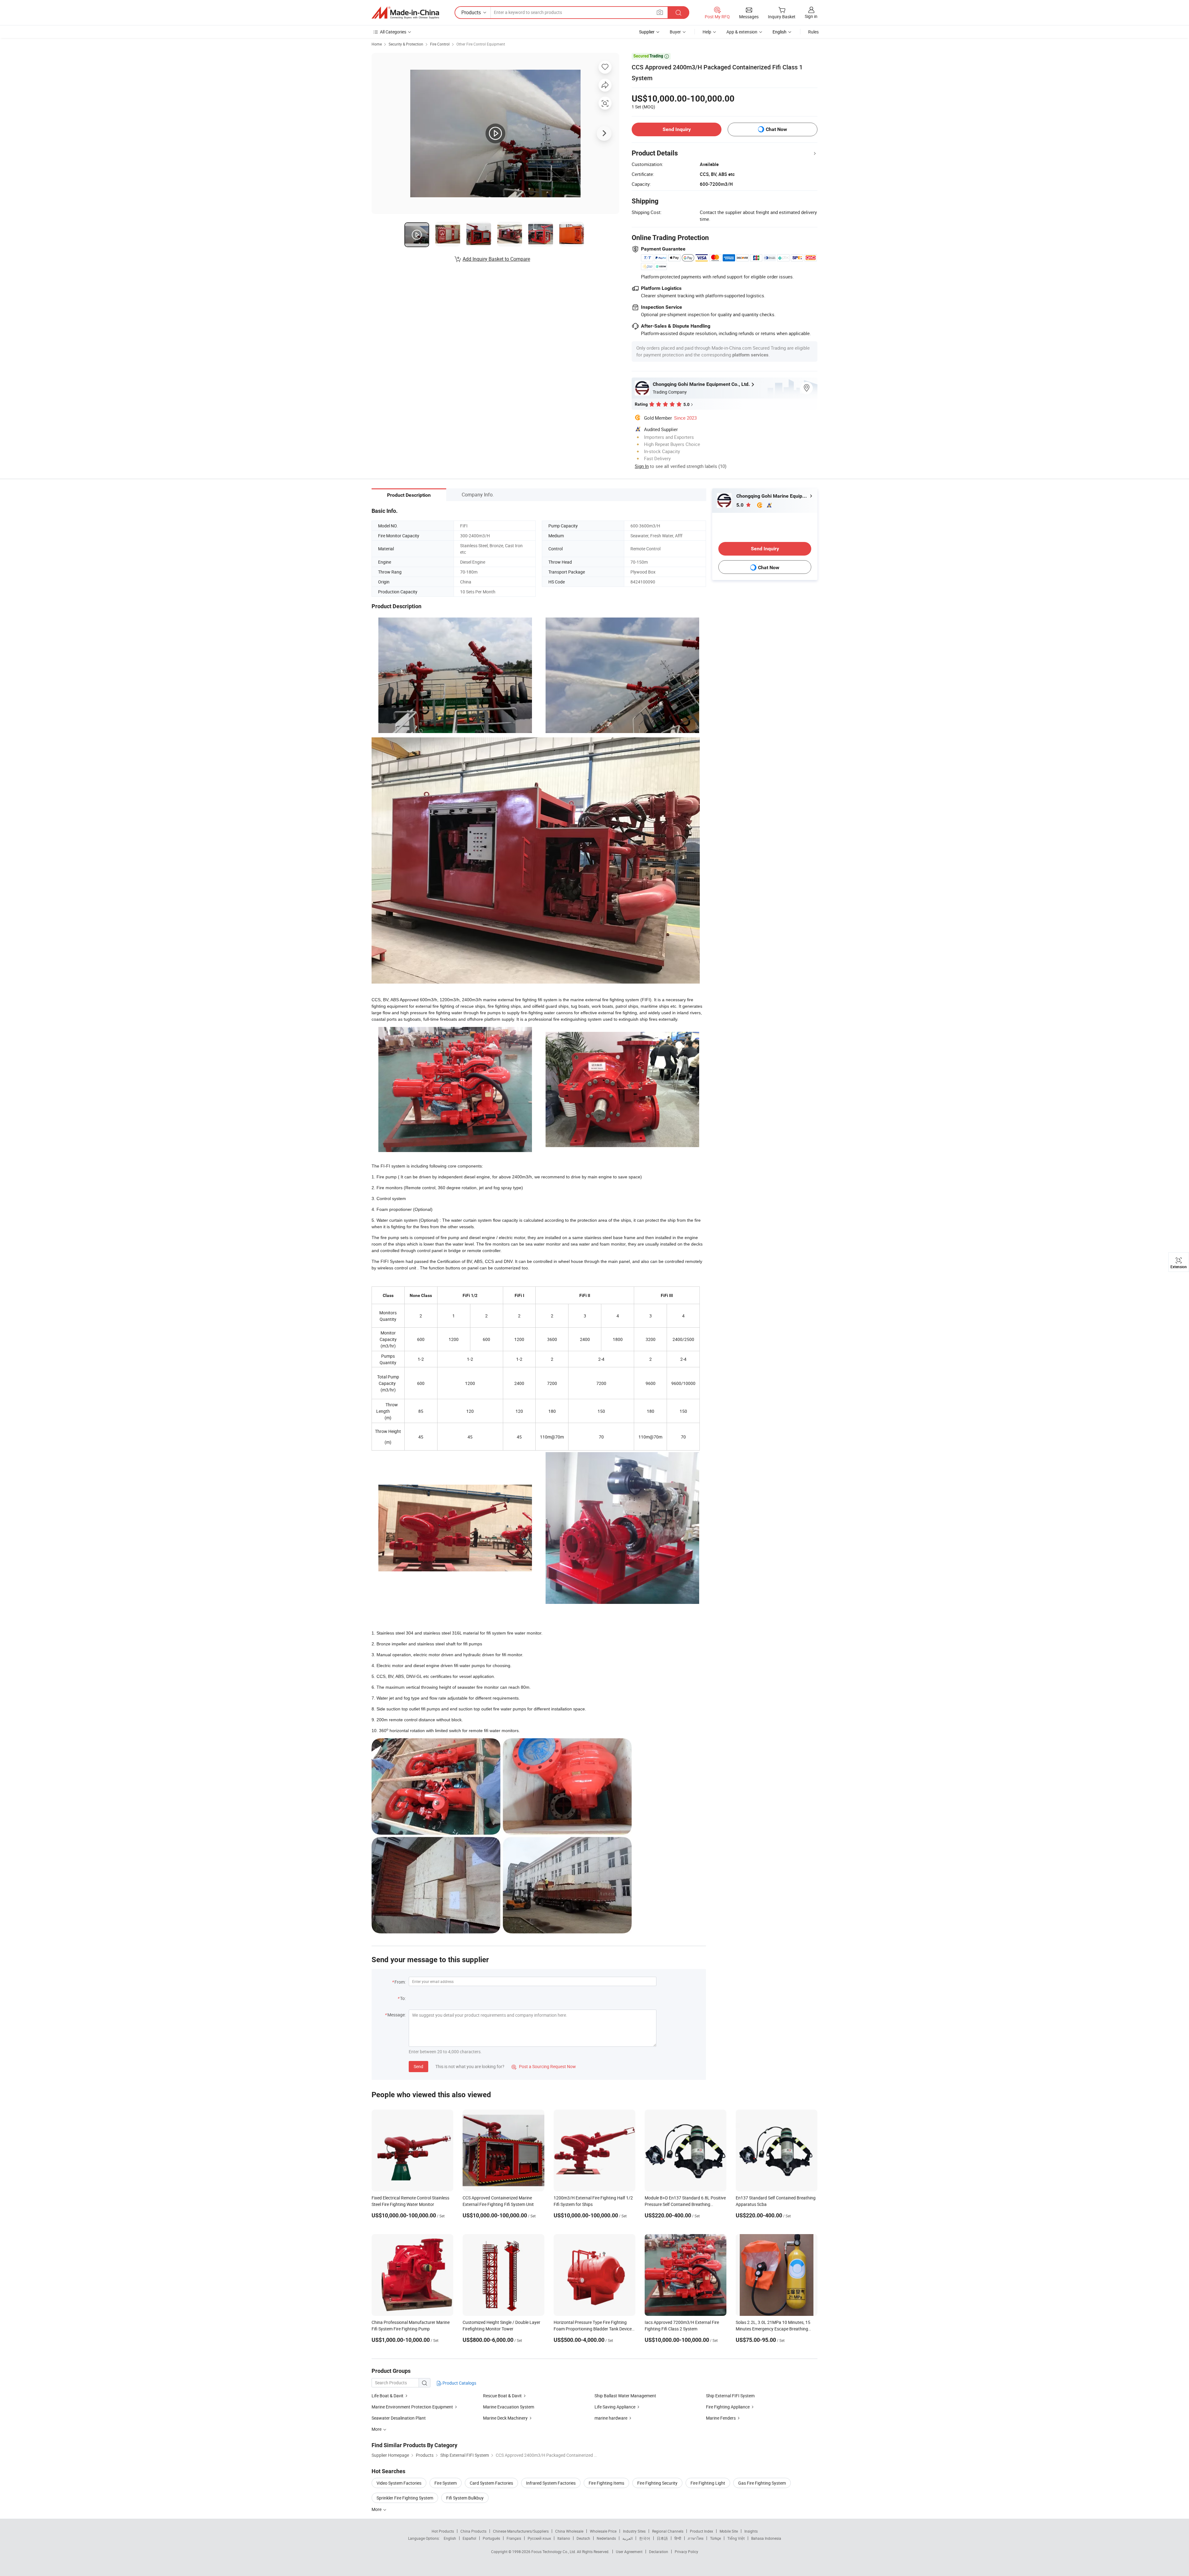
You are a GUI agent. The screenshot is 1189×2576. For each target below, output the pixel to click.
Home (377, 44)
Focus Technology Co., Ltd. (554, 2552)
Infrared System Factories (551, 2483)
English (450, 2538)
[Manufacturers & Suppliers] (405, 13)
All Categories (393, 32)
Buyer (675, 32)
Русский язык (539, 2538)
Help (707, 32)
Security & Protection (406, 44)
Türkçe (715, 2538)
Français (514, 2538)
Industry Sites (634, 2531)
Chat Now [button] (776, 129)
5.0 (740, 505)
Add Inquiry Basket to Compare (496, 259)
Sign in (811, 16)
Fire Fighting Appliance (728, 2407)
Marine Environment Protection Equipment (412, 2407)
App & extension (742, 32)
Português (491, 2538)
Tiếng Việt (736, 2538)
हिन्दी (678, 2538)
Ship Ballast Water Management (625, 2396)
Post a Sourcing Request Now (544, 2066)
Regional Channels (668, 2531)
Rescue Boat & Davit (502, 2396)
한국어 (645, 2538)
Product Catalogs (459, 2383)
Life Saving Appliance (615, 2407)
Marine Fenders (721, 2418)
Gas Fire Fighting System (762, 2483)
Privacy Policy (686, 2552)
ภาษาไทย (696, 2538)
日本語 (662, 2538)
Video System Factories (399, 2483)
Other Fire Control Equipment (481, 44)
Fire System (446, 2483)
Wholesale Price (603, 2531)
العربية (627, 2538)
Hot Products (443, 2531)
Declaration (659, 2552)
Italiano (564, 2538)
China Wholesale (569, 2531)
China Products (473, 2531)
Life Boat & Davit (388, 2396)
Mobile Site (729, 2531)
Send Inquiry (677, 129)
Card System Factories (491, 2483)
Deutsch (583, 2538)
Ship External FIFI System (730, 2396)
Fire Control (440, 44)
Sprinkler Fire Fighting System (405, 2498)
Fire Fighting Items (606, 2483)
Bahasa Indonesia (766, 2538)
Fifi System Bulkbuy (465, 2498)
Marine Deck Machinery (505, 2418)
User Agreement (629, 2552)
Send (418, 2066)
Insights (751, 2531)
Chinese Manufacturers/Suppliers (521, 2531)
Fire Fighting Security (657, 2483)
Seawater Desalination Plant (399, 2418)
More (377, 2509)
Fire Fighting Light (708, 2483)
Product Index (701, 2531)
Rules (813, 32)
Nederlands (606, 2538)
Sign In (642, 466)
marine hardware (611, 2418)
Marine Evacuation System (509, 2407)
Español (469, 2538)
